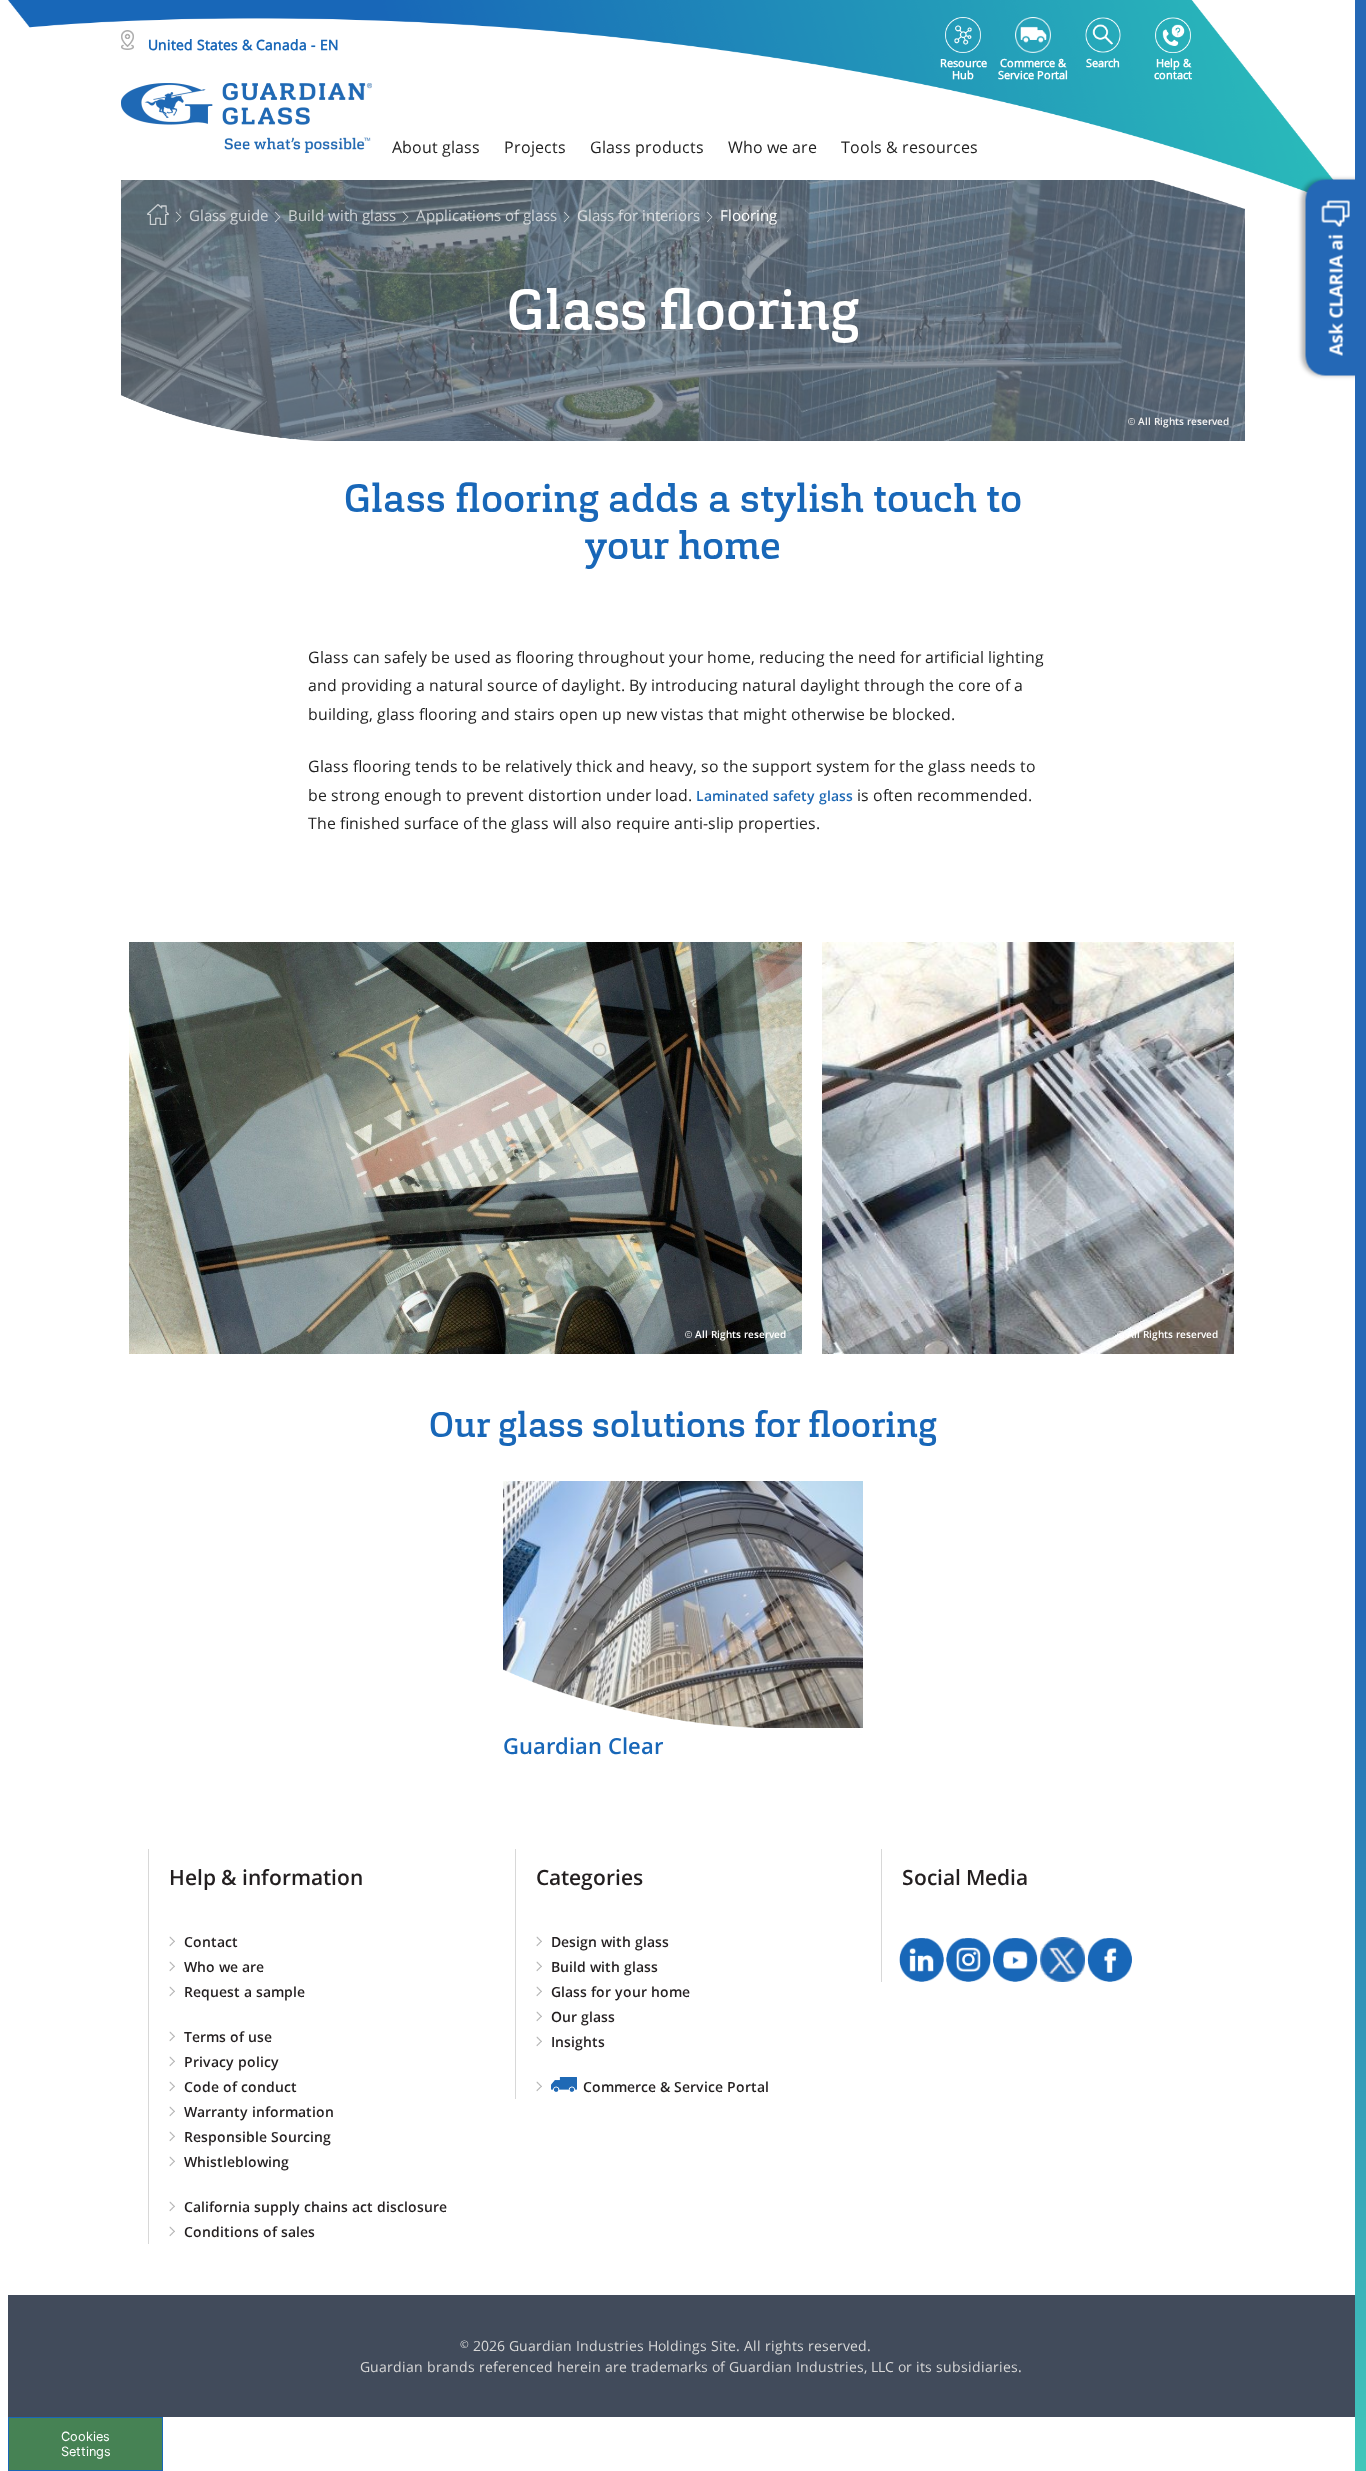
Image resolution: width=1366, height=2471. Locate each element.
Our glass (583, 2016)
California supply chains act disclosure (315, 2206)
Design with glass (610, 1941)
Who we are (224, 1966)
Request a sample (244, 1991)
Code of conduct (240, 2086)
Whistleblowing (236, 2161)
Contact (211, 1941)
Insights (578, 2041)
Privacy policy (231, 2061)
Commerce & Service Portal (676, 2086)
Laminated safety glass (774, 795)
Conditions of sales (249, 2231)
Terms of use (228, 2036)
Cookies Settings (86, 2444)
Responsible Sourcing (257, 2136)
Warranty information (259, 2111)
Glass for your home (620, 1991)
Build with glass (604, 1966)
